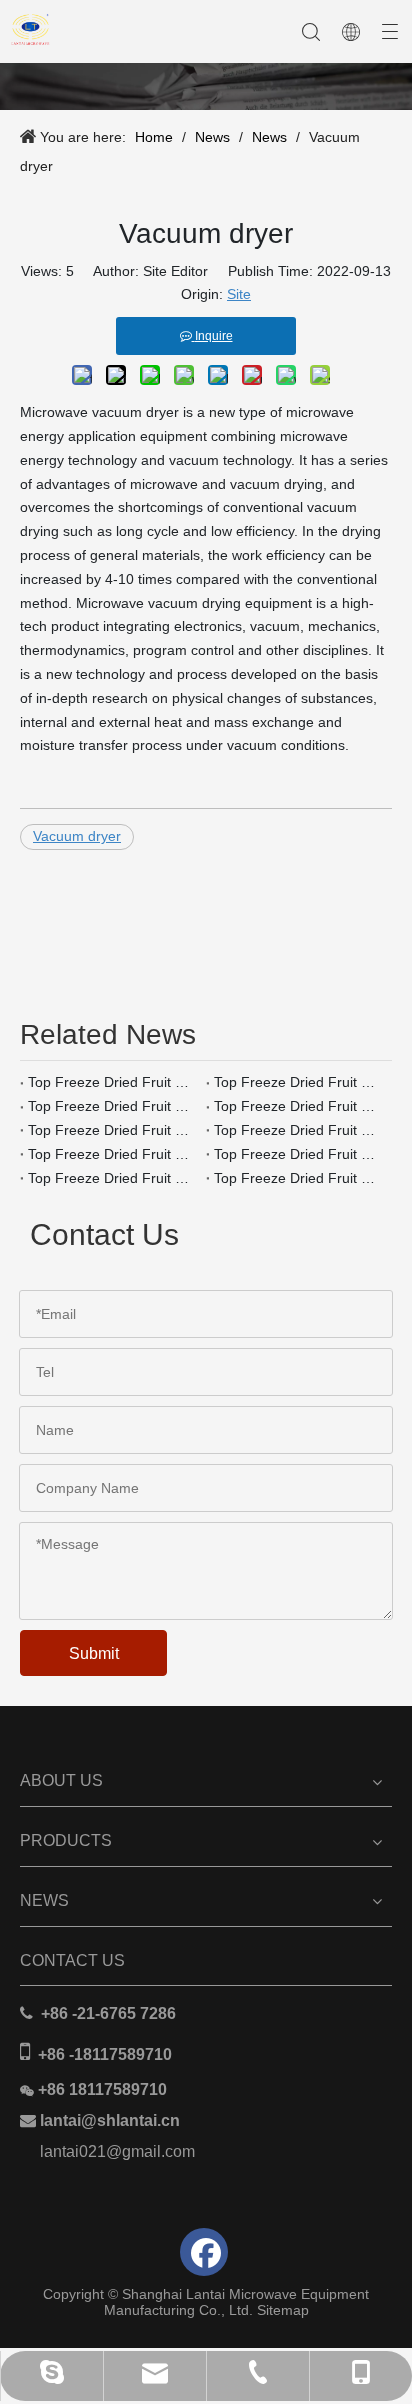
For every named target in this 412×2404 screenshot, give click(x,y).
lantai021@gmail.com (117, 2151)
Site (239, 294)
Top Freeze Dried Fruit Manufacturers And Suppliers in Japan (113, 1082)
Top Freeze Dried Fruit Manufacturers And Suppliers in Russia (299, 1130)
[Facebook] (204, 2252)
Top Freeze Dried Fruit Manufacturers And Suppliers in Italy (113, 1130)
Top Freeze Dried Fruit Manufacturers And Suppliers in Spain (299, 1106)
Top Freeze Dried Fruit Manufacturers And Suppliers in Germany (299, 1154)
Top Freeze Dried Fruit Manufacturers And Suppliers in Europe (299, 1178)
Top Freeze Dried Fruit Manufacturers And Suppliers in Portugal (113, 1106)
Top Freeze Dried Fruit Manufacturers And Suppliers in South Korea (299, 1082)
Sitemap (283, 2310)
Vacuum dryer (77, 836)
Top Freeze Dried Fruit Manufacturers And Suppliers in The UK (113, 1154)
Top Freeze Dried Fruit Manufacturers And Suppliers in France (113, 1178)
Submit (94, 1653)
